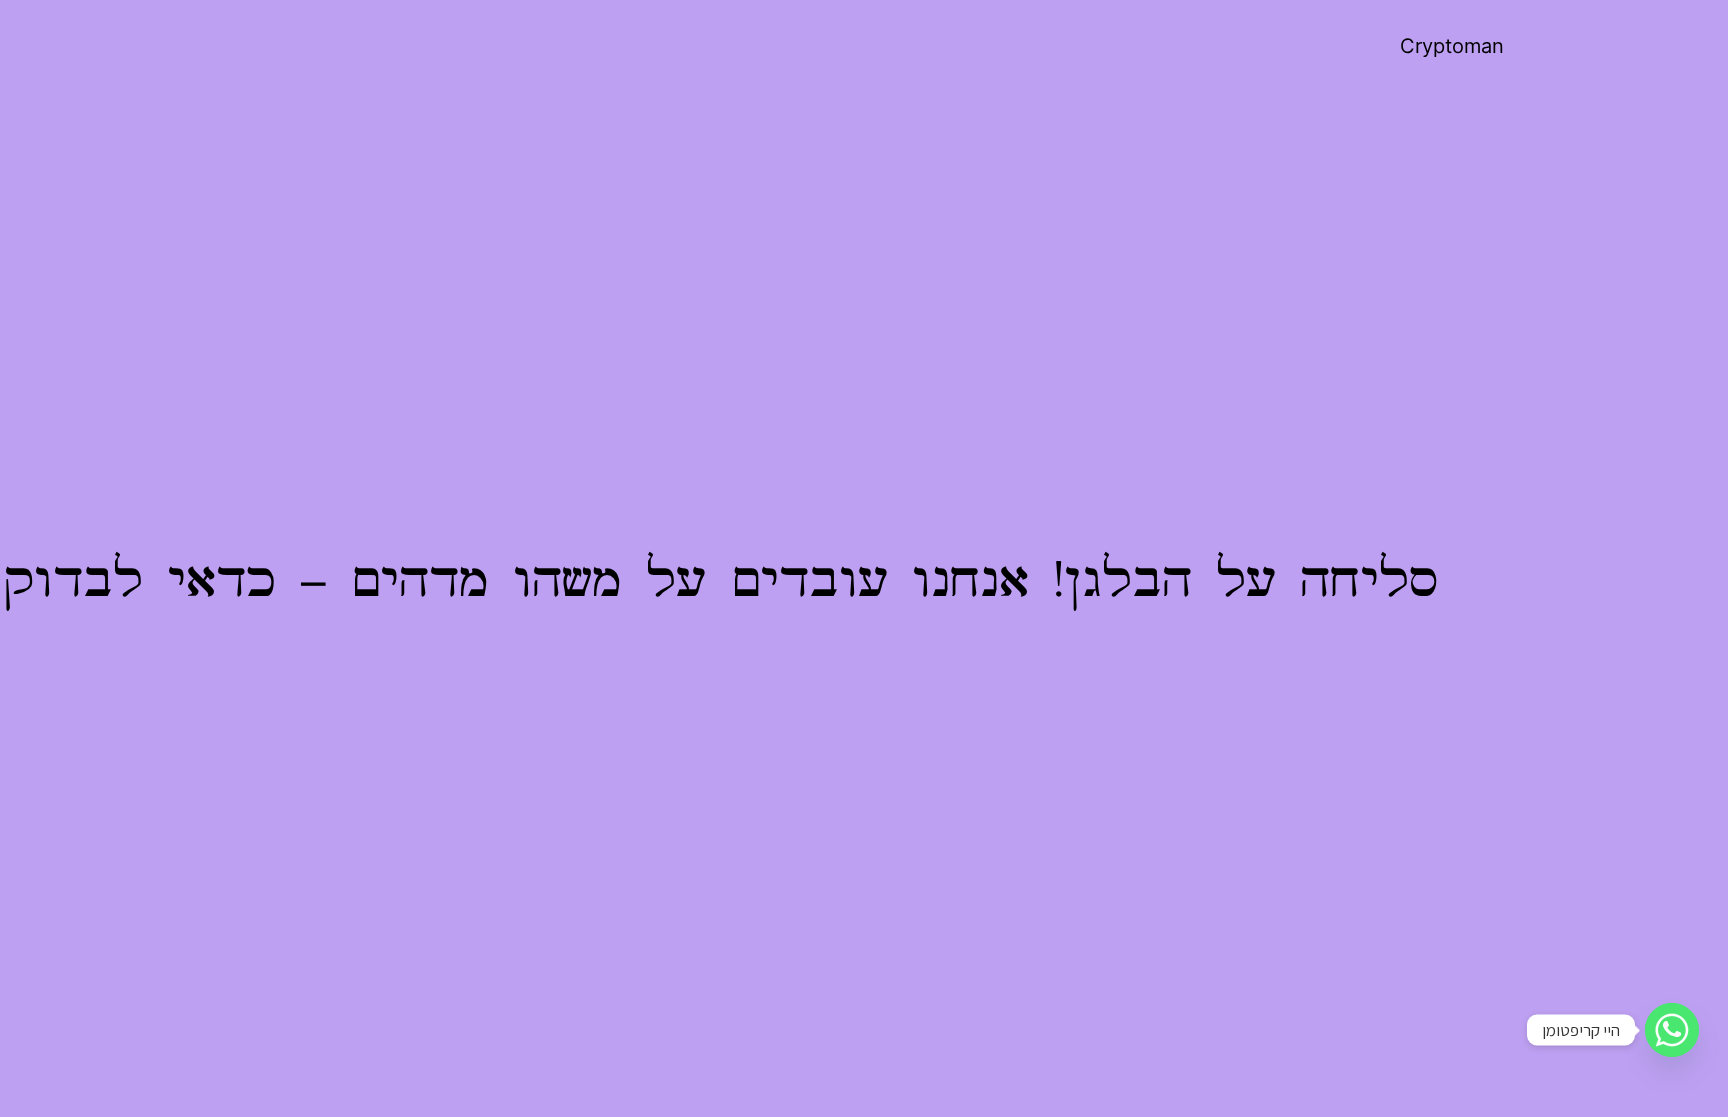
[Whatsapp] (1672, 1030)
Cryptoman (1452, 46)
